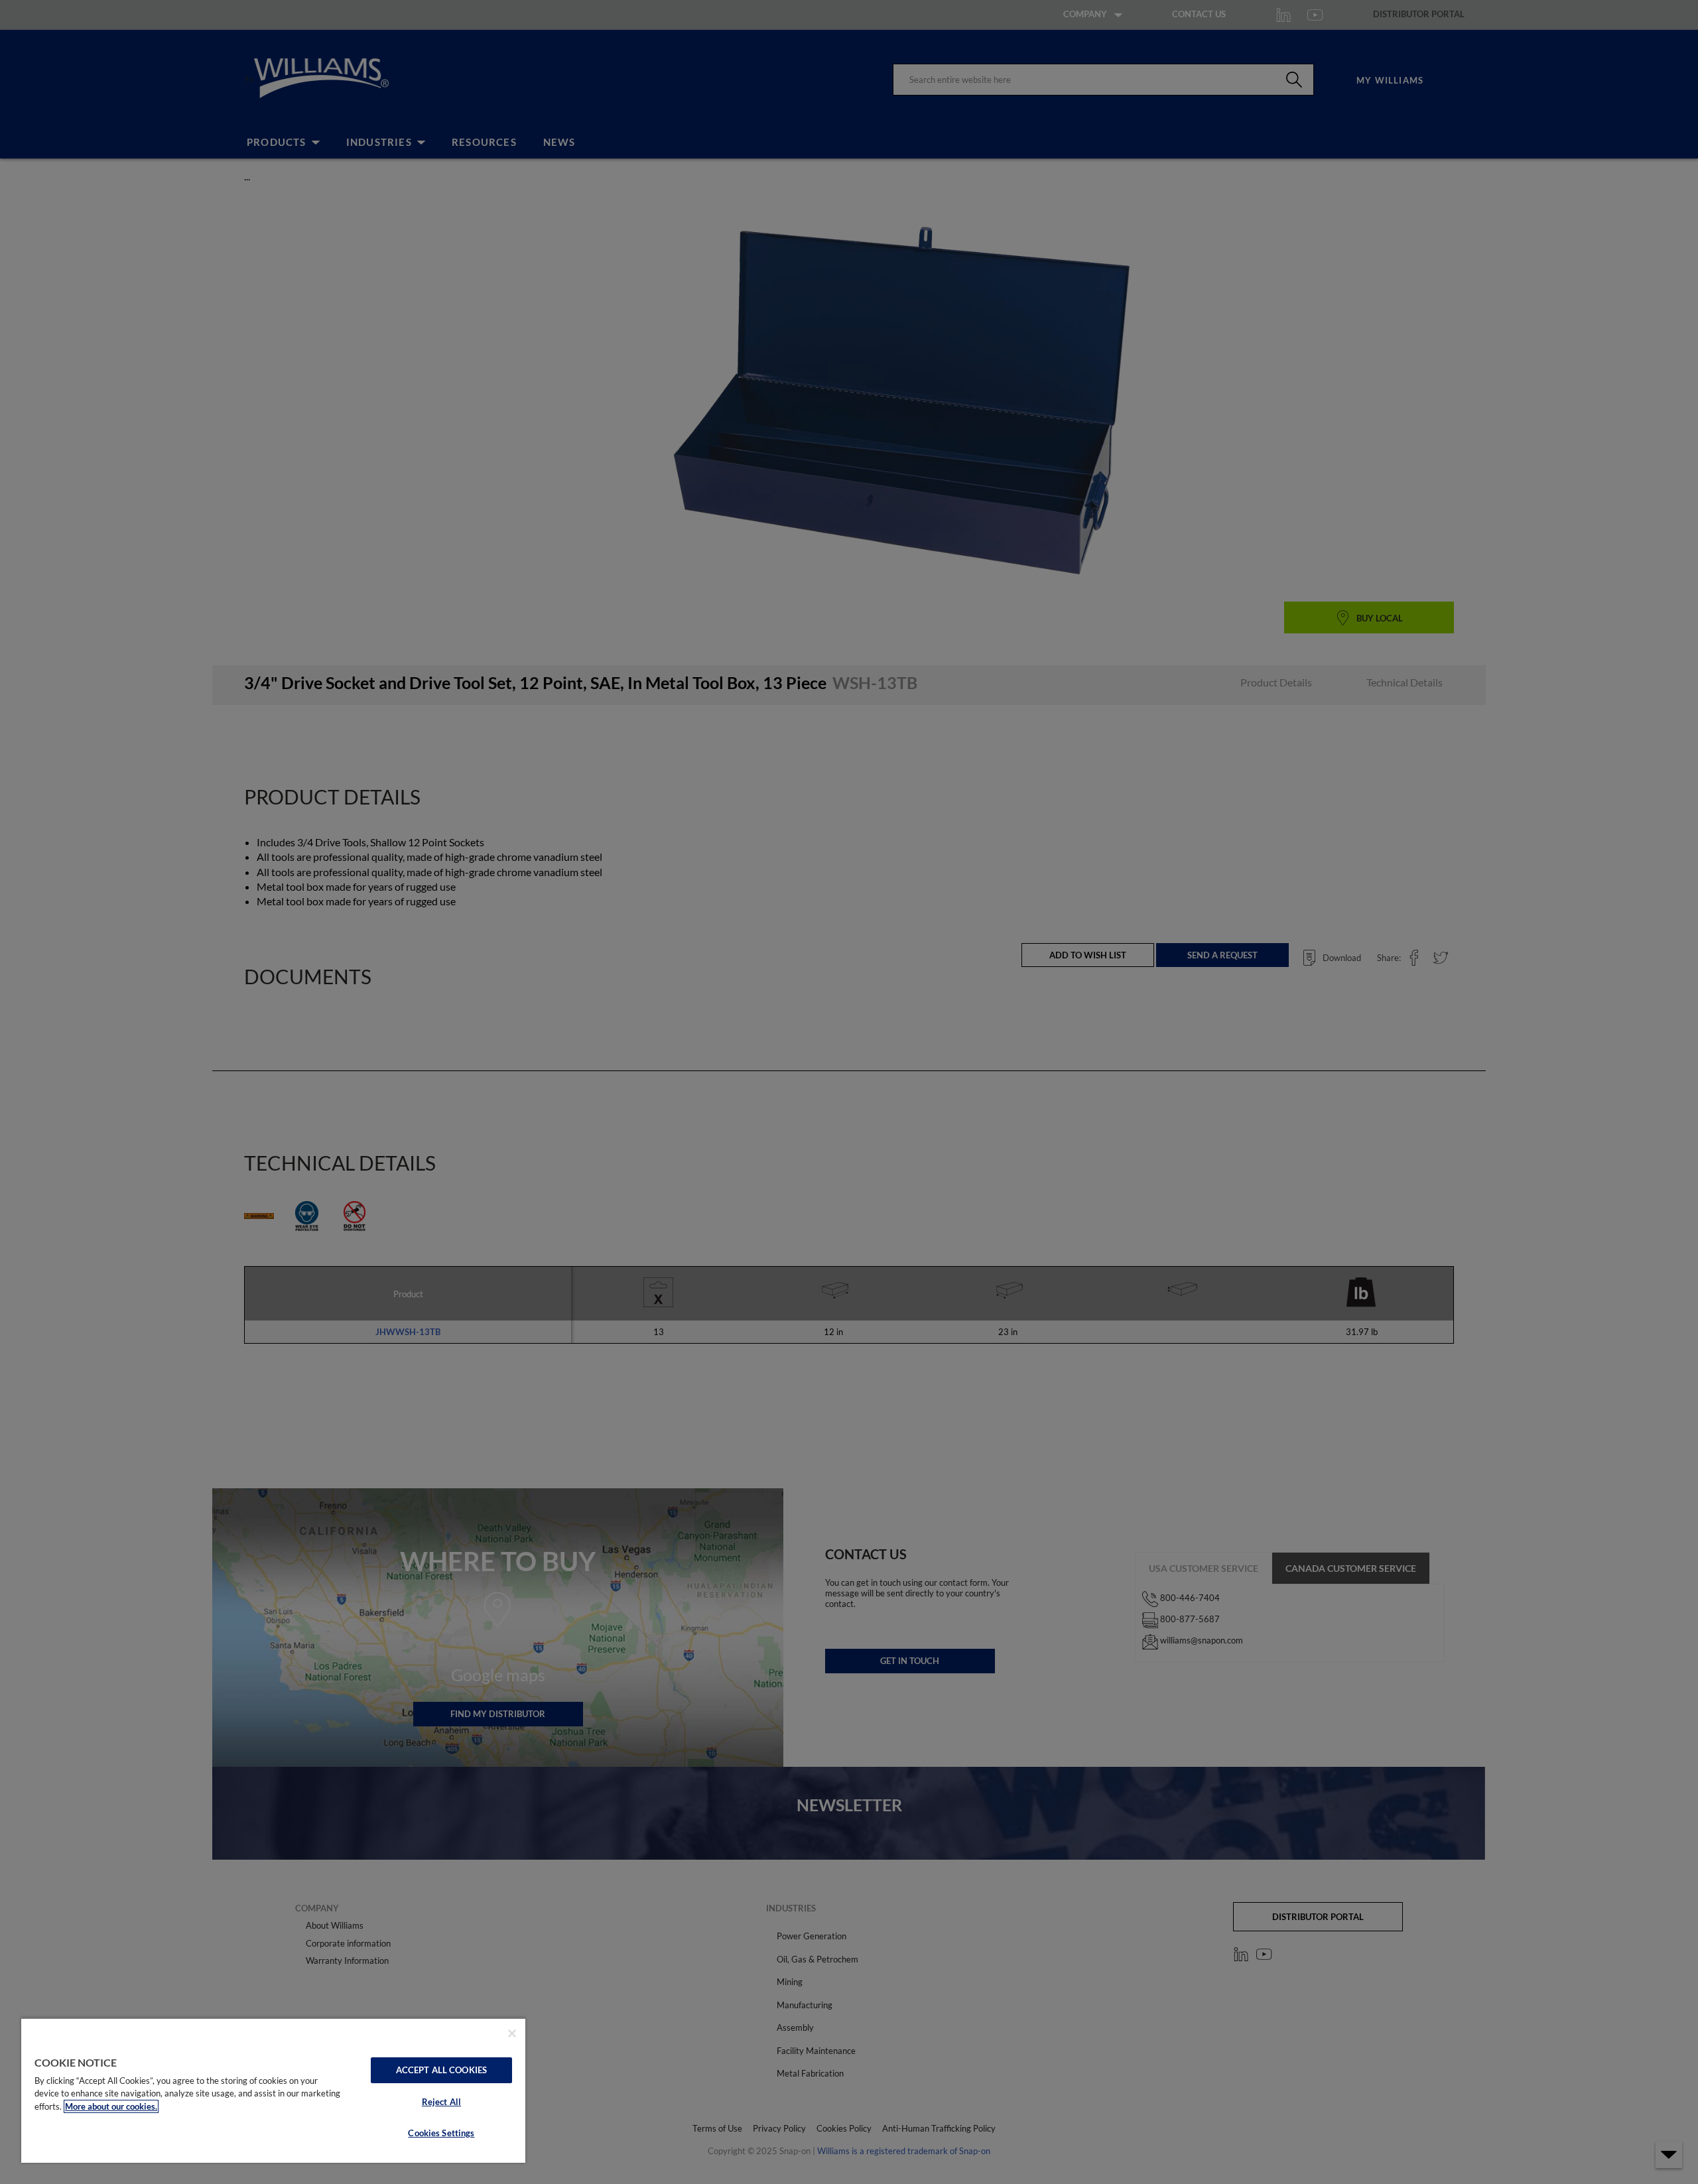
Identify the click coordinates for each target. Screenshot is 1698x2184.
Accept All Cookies (441, 2070)
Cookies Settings (441, 2133)
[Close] (512, 2033)
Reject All (441, 2102)
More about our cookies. (111, 2106)
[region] (273, 2090)
